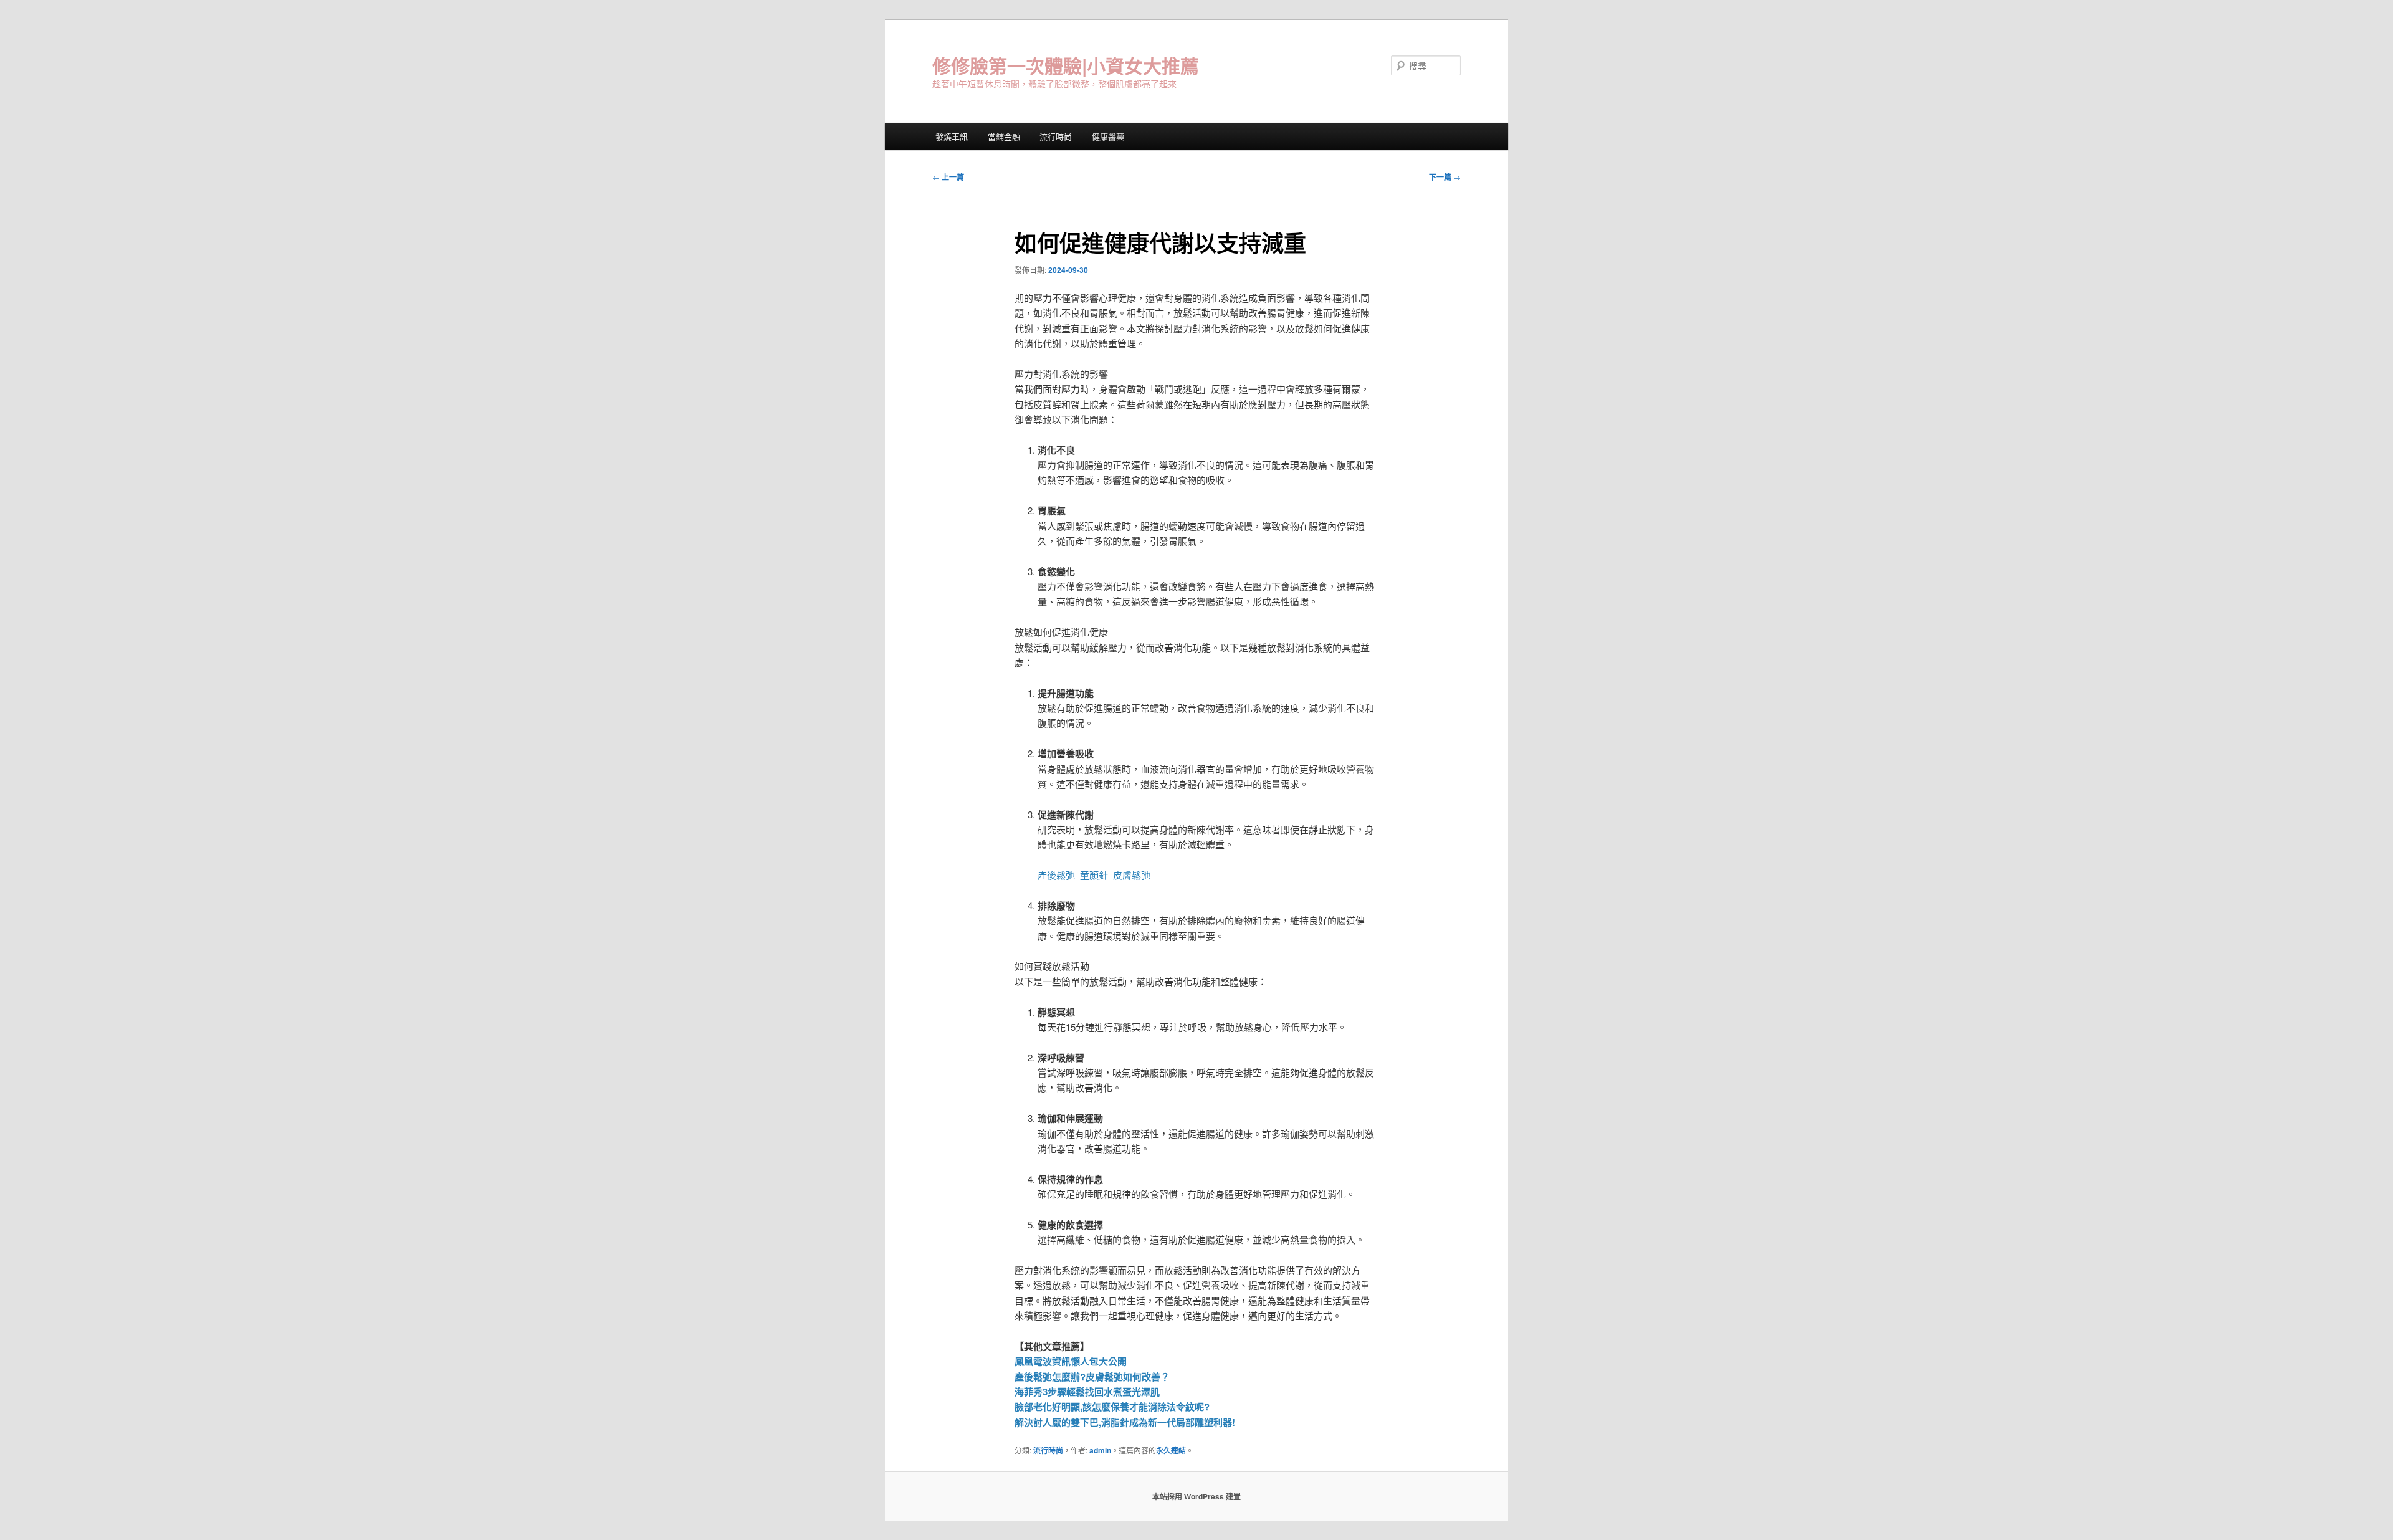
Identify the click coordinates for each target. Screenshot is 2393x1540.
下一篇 (1445, 177)
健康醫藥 (1108, 136)
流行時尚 (1056, 136)
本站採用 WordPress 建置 (1196, 1496)
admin (1100, 1450)
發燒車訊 (952, 136)
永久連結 (1171, 1450)
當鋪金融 (1004, 136)
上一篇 (948, 177)
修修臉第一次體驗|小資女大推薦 (1066, 65)
